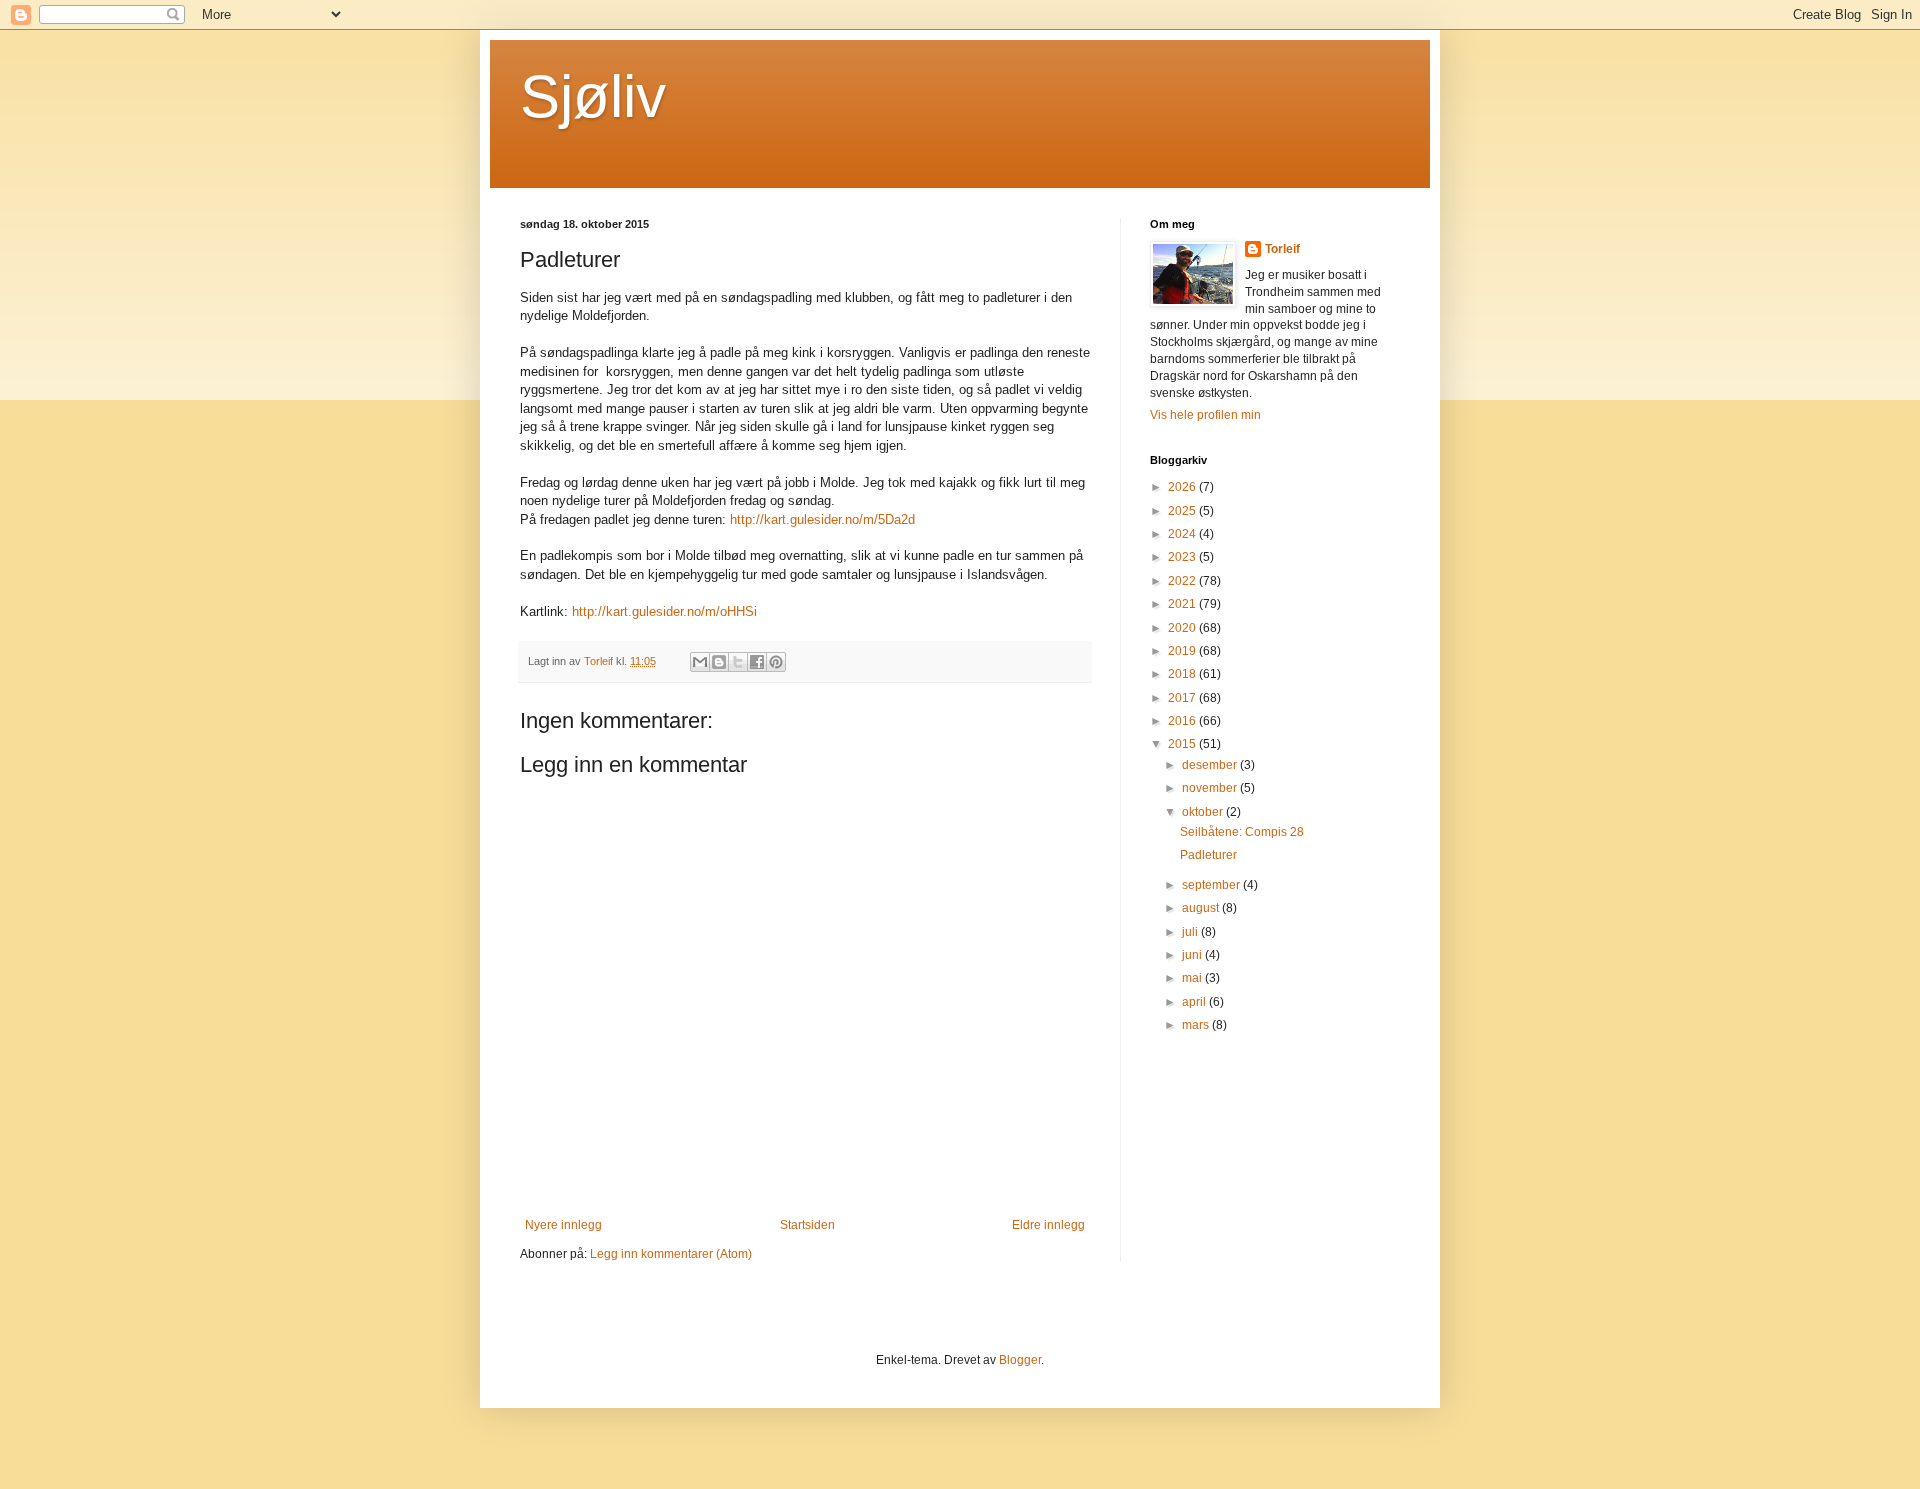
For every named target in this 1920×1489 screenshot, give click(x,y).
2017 (1183, 698)
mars (1197, 1025)
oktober (1204, 812)
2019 (1183, 651)
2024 (1183, 534)
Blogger (1020, 1360)
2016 (1183, 721)
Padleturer (1208, 855)
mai (1193, 978)
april (1195, 1002)
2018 (1183, 674)
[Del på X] (738, 662)
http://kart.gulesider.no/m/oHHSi (664, 611)
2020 (1183, 628)
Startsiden (807, 1225)
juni (1193, 955)
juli (1191, 932)
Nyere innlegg (563, 1225)
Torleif (1282, 249)
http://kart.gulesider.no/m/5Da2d (822, 519)
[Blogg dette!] (719, 662)
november (1211, 788)
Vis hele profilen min (1205, 415)
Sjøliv (593, 96)
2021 (1183, 604)
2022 (1183, 581)
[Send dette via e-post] (700, 662)
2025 (1183, 511)
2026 (1183, 487)
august (1202, 908)
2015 (1183, 744)
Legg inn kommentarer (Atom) (671, 1254)
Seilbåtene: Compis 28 (1242, 832)
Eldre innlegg (1048, 1225)
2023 (1183, 557)
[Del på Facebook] (757, 662)
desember (1211, 765)
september (1212, 885)
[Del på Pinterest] (776, 662)
